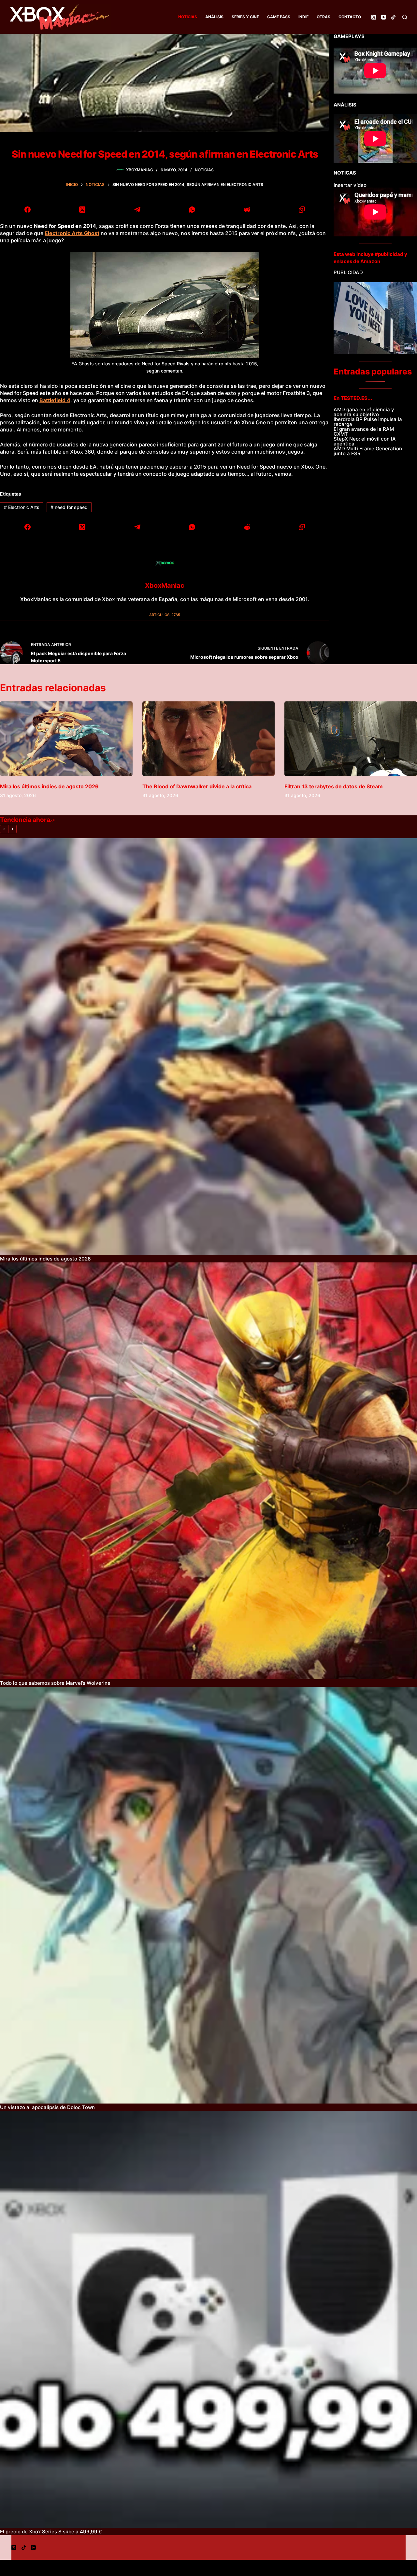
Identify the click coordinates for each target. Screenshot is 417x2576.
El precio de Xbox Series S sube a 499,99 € (51, 2532)
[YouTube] (384, 17)
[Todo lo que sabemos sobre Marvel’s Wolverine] (208, 1471)
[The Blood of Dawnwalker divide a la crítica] (209, 739)
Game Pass (279, 17)
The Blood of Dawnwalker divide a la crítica (197, 786)
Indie (303, 17)
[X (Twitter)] (374, 17)
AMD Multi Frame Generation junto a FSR (368, 451)
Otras (324, 17)
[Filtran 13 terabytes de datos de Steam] (351, 739)
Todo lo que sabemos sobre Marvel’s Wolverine (55, 1683)
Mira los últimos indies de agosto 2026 (49, 786)
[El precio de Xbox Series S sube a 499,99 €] (208, 2319)
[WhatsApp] (192, 209)
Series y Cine (245, 17)
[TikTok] (393, 17)
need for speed (69, 507)
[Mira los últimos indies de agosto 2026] (66, 739)
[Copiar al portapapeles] (302, 209)
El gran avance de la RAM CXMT (364, 431)
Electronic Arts (22, 507)
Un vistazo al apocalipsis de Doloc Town (47, 2107)
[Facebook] (28, 209)
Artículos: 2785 (165, 615)
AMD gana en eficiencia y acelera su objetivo (364, 412)
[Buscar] (405, 17)
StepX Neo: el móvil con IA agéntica (365, 441)
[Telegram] (137, 209)
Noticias (188, 17)
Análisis (214, 17)
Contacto (350, 17)
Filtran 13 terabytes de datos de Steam (334, 786)
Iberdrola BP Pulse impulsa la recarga (368, 422)
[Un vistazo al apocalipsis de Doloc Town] (208, 1895)
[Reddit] (247, 209)
